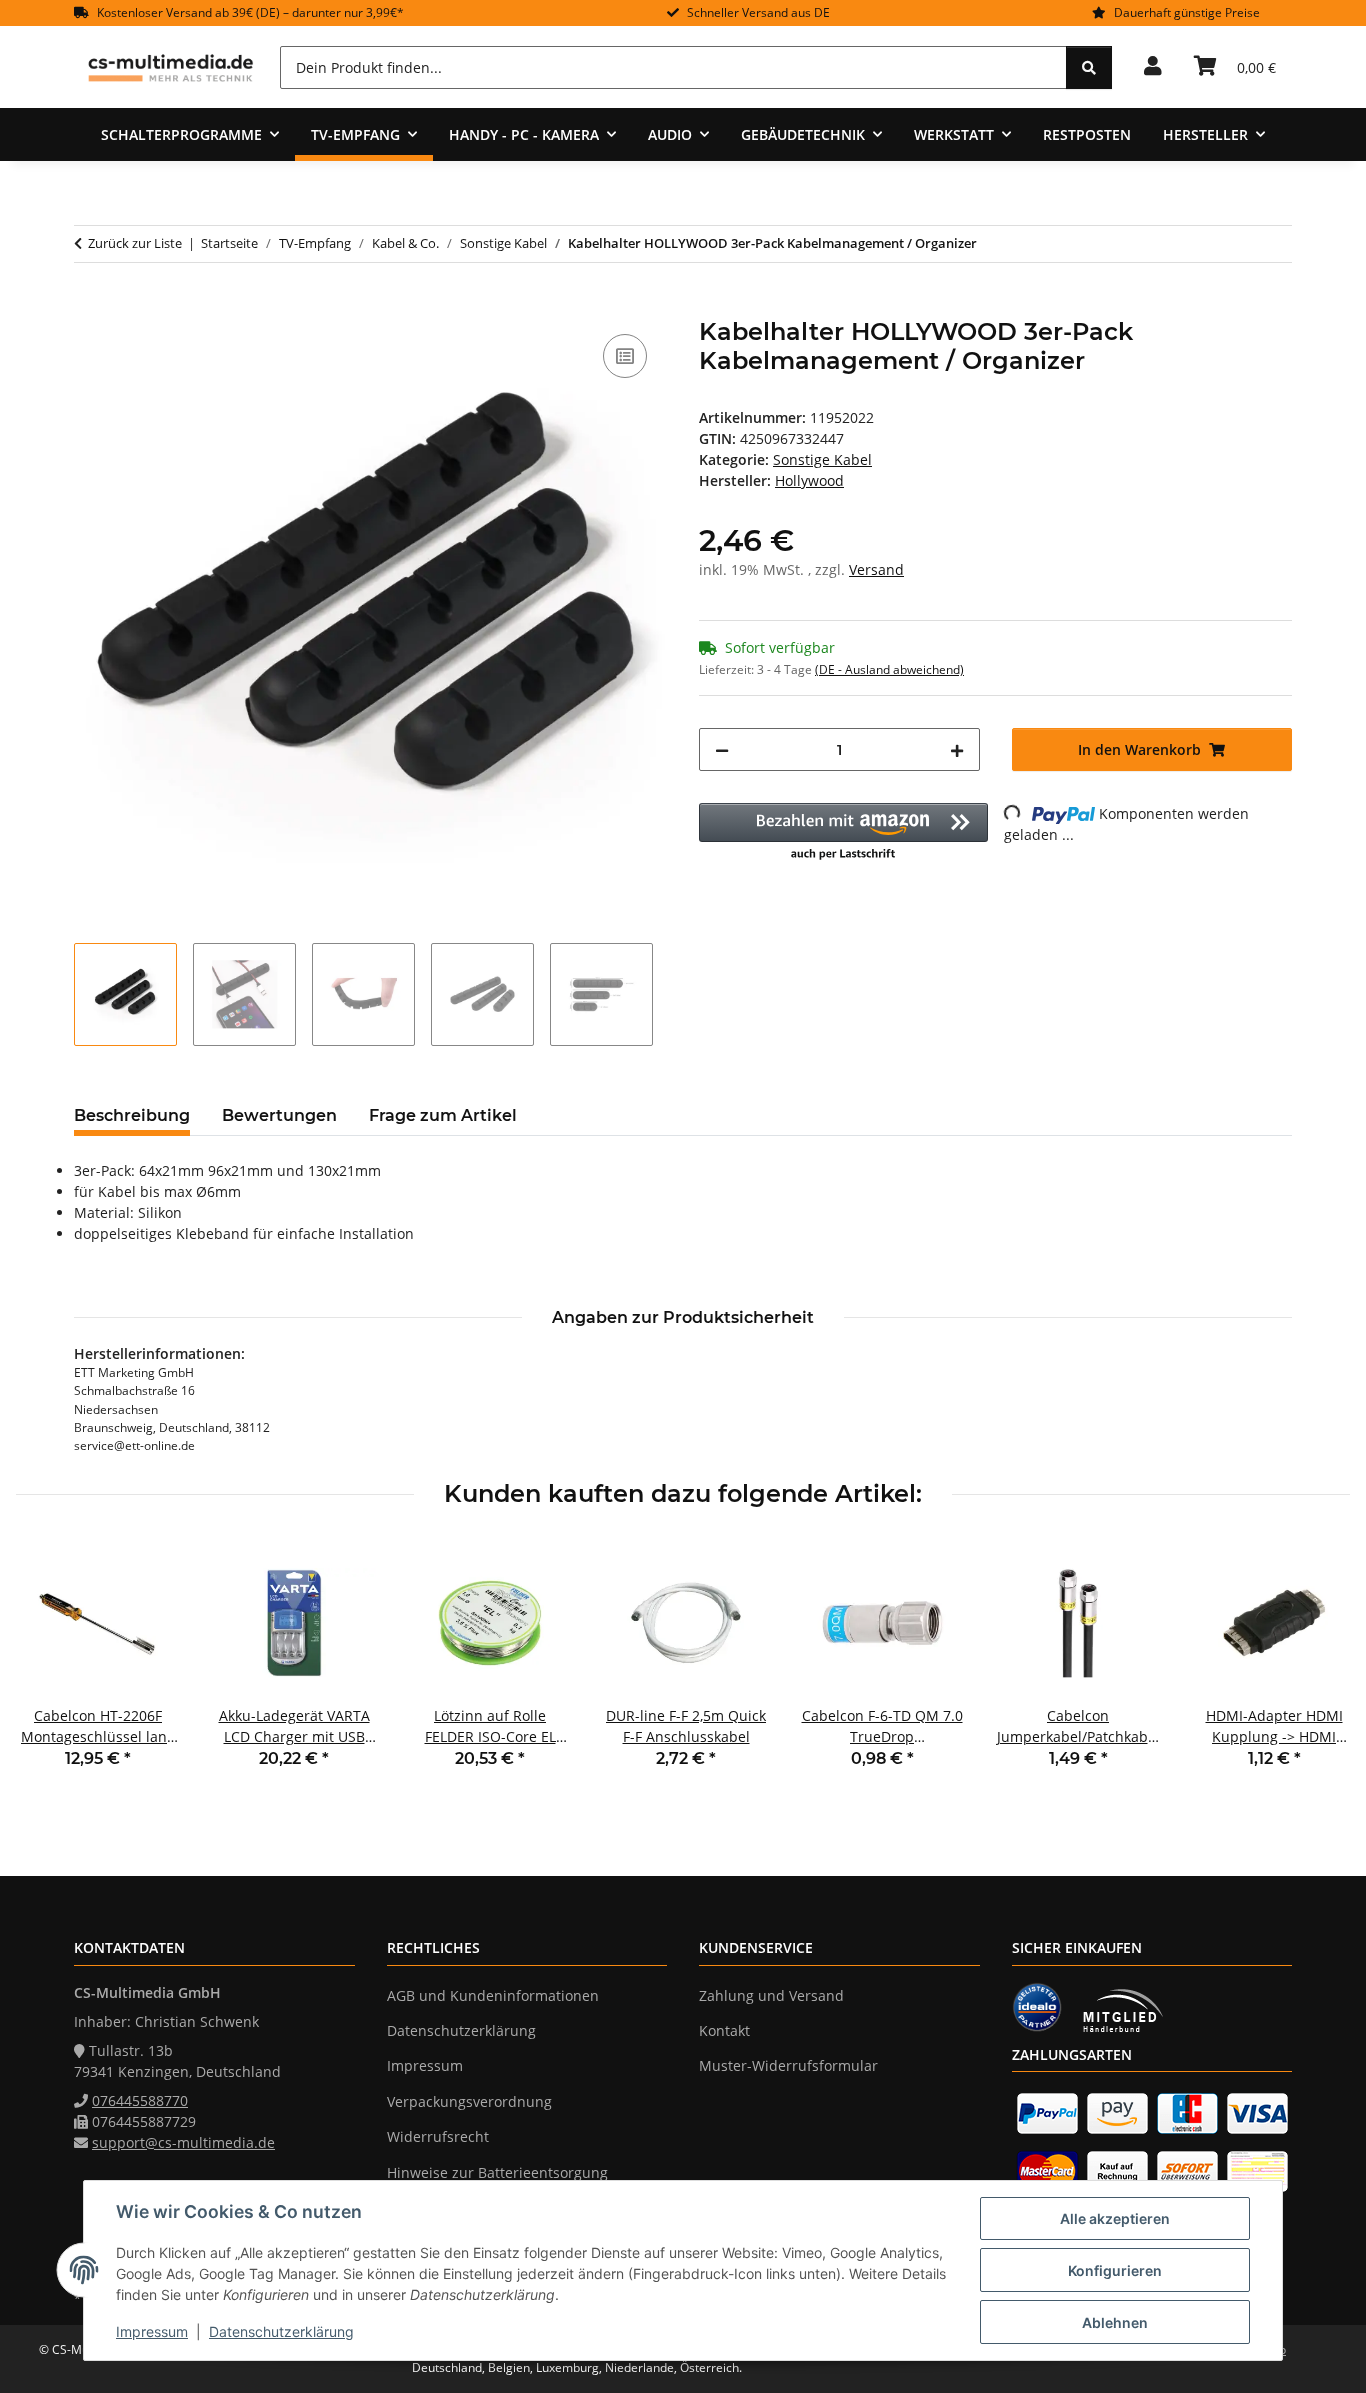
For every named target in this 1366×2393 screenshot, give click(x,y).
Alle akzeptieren (1115, 2218)
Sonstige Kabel (822, 459)
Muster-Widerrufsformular (788, 2065)
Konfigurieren (1115, 2270)
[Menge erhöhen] (957, 749)
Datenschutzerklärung (281, 2331)
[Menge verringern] (722, 749)
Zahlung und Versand (771, 1995)
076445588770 (140, 2100)
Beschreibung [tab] (132, 1115)
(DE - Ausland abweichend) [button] (889, 669)
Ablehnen (1115, 2322)
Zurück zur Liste (135, 243)
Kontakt (724, 2030)
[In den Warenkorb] (90, 307)
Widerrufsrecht (438, 2136)
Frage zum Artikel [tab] (443, 1115)
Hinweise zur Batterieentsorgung (497, 2172)
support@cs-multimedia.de (183, 2142)
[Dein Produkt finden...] (1089, 67)
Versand (876, 569)
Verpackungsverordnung (469, 2101)
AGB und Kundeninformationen (493, 1995)
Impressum (152, 2331)
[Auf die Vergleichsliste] (625, 356)
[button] (1153, 67)
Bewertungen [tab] (279, 1115)
